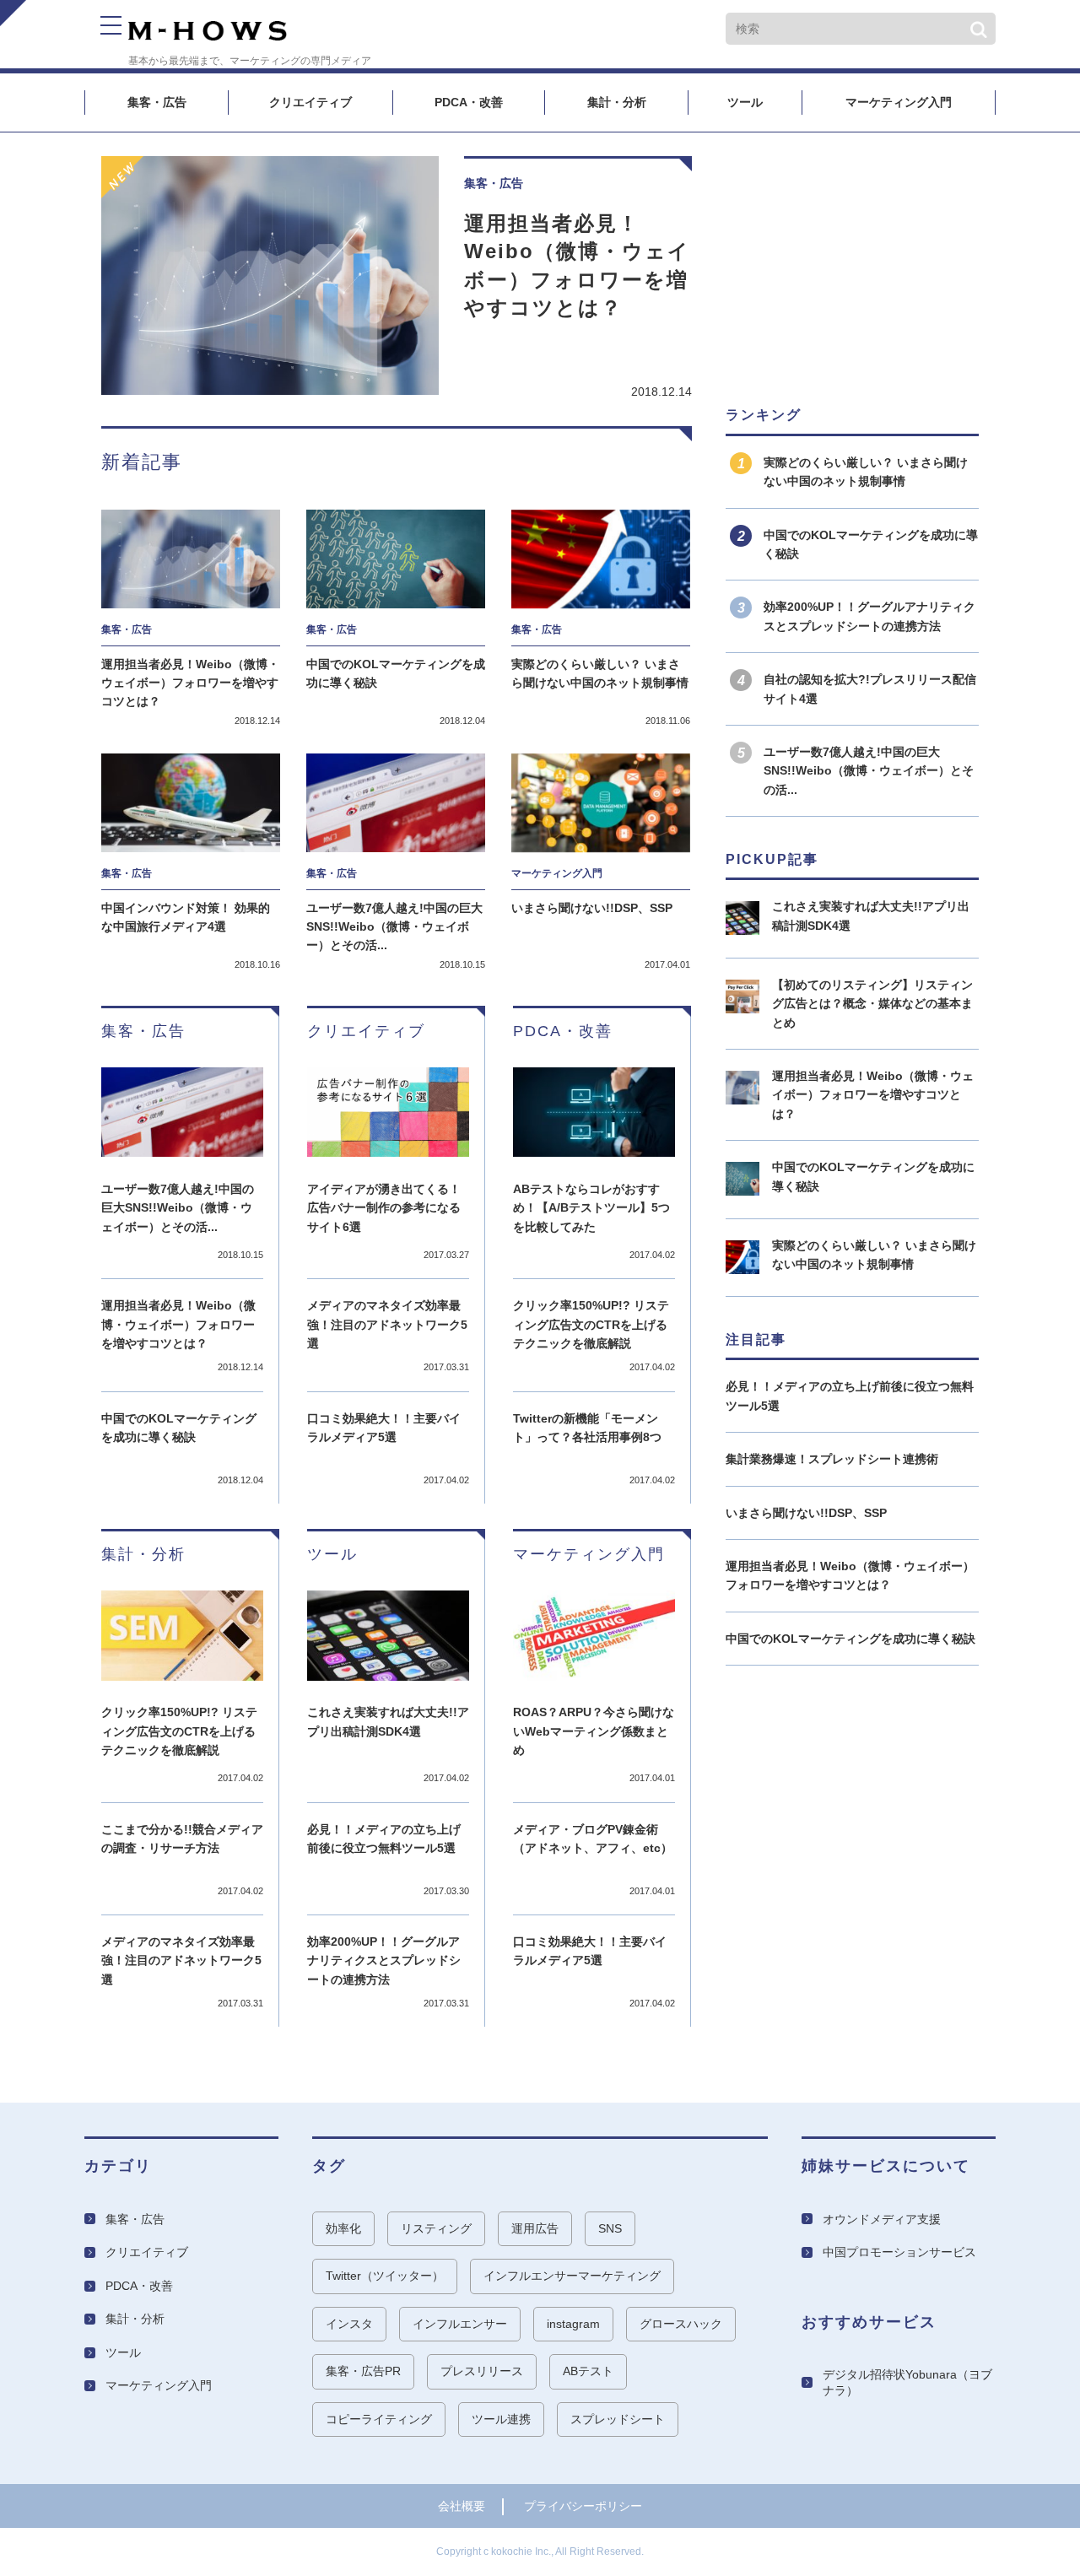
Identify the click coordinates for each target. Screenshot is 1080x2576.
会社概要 (462, 2506)
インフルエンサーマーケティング (572, 2276)
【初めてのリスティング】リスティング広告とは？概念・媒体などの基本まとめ (872, 1004)
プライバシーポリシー (583, 2506)
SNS (610, 2228)
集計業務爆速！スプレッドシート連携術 (832, 1459)
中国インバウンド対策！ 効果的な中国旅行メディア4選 (186, 917)
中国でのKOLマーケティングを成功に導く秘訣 (396, 673)
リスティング (436, 2228)
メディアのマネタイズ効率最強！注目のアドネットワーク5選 (387, 1324)
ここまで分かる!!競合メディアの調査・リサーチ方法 (182, 1839)
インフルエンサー (460, 2324)
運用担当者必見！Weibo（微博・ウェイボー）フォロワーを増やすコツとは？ (577, 266)
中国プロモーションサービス (899, 2252)
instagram (573, 2324)
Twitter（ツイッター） (385, 2276)
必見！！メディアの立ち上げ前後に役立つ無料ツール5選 (384, 1839)
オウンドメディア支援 (882, 2219)
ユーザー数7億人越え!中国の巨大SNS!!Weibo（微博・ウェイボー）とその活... (394, 927)
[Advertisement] (852, 262)
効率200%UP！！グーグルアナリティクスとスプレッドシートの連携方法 (384, 1960)
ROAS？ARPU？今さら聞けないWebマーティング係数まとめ (594, 1731)
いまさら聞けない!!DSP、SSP (592, 908)
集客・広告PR (363, 2371)
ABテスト (588, 2371)
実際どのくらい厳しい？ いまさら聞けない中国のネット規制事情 (600, 673)
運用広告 (535, 2228)
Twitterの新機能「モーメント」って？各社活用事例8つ (587, 1428)
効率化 (343, 2228)
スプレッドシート (618, 2419)
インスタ (349, 2324)
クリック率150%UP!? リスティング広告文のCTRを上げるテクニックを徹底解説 (591, 1324)
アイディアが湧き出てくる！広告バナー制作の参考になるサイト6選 (384, 1208)
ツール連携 (501, 2419)
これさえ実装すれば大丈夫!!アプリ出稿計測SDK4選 (388, 1721)
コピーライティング (379, 2419)
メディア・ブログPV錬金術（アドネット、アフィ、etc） (593, 1839)
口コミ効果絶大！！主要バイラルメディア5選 (384, 1428)
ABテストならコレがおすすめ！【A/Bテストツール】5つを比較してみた (591, 1208)
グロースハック (681, 2324)
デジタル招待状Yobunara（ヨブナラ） (907, 2383)
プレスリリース (482, 2371)
